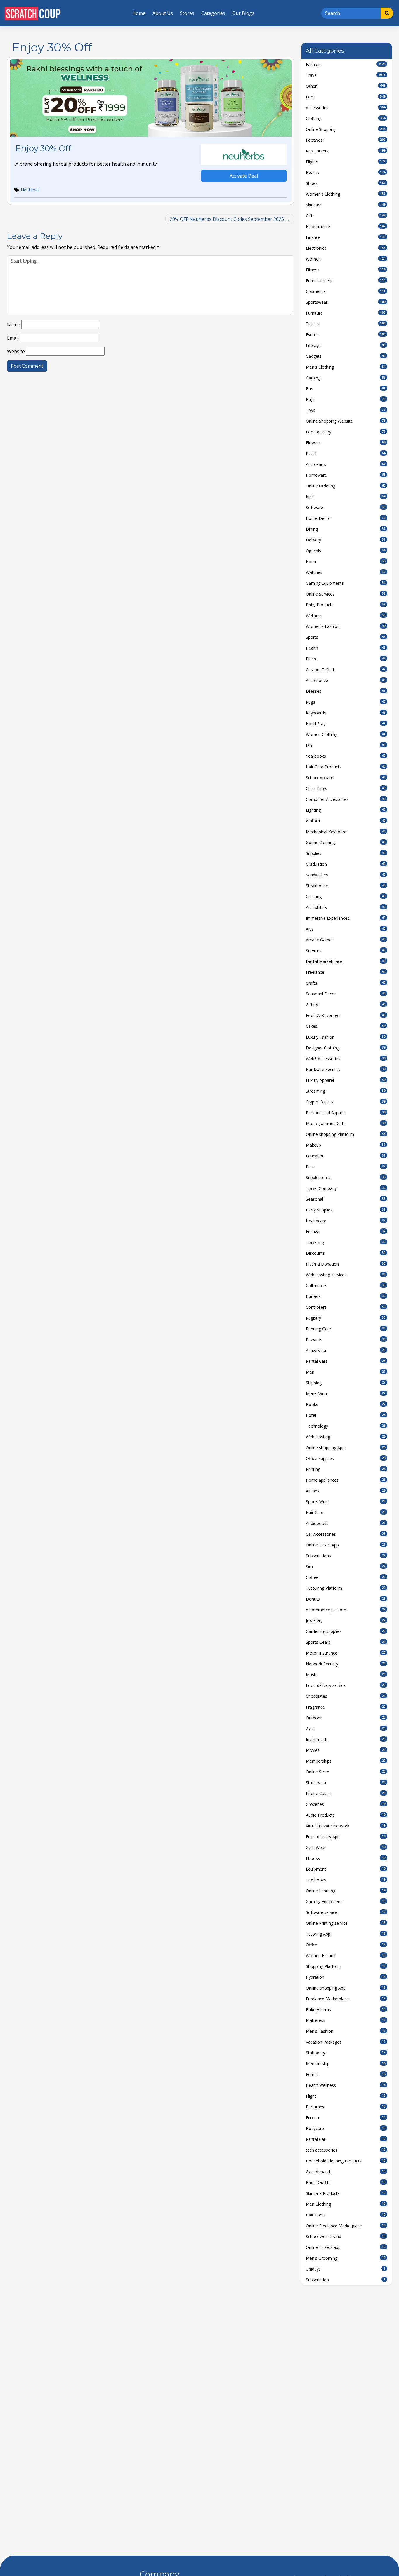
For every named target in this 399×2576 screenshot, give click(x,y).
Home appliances (346, 1480)
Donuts (346, 1599)
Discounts (346, 1253)
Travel (346, 75)
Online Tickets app (346, 2247)
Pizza (346, 1167)
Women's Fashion (346, 626)
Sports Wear (346, 1502)
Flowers (346, 443)
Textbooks (346, 1880)
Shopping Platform (346, 1966)
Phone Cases (346, 1793)
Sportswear (346, 302)
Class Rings (346, 788)
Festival (346, 1231)
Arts (346, 929)
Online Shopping (346, 129)
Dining (346, 529)
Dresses (346, 691)
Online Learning (346, 1891)
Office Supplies (346, 1458)
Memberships (346, 1761)
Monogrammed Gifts (346, 1123)
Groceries (346, 1804)
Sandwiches (346, 875)
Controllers (346, 1307)
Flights (346, 162)
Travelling (346, 1242)
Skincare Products (346, 2193)
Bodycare (346, 2128)
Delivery (346, 540)
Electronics (346, 248)
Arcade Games (346, 940)
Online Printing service (346, 1923)
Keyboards (346, 713)
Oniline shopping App (346, 1988)
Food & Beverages (346, 1015)
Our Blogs (243, 13)
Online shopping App (346, 1448)
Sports (346, 637)
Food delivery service (346, 1685)
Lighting (346, 810)
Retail (346, 453)
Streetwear (346, 1783)
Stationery (346, 2053)
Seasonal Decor (346, 994)
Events (346, 335)
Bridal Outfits (346, 2182)
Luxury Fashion (346, 1037)
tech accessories (346, 2150)
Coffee (346, 1577)
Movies (346, 1750)
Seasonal (346, 1199)
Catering (346, 896)
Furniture (346, 313)
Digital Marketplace (346, 961)
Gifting (346, 1005)
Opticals (346, 551)
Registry (346, 1318)
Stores (187, 13)
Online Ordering (346, 486)
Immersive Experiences (346, 918)
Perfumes (346, 2107)
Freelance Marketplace (346, 1999)
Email (13, 338)
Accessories (346, 108)
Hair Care (346, 1512)
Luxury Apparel (346, 1080)
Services (346, 951)
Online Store (346, 1772)
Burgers (346, 1296)
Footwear (346, 140)
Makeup (346, 1145)
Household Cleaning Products (346, 2161)
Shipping (346, 1383)
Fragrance (346, 1707)
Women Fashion (346, 1956)
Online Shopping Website (346, 421)
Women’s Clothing (346, 194)
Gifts (346, 216)
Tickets (346, 324)
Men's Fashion (346, 2031)
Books (346, 1404)
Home (139, 13)
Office (346, 1945)
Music (346, 1675)
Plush (346, 659)
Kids (346, 497)
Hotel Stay (346, 724)
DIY (346, 745)
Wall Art (346, 821)
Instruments (346, 1739)
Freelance (346, 972)
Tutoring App (346, 1934)
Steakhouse (346, 886)
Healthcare (346, 1221)
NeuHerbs (30, 190)
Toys (346, 410)
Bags (346, 399)
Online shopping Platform (346, 1134)
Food (346, 97)
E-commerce (346, 226)
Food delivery (346, 432)
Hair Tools (346, 2215)
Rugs (346, 702)
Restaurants (346, 151)
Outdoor (346, 1718)
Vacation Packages (346, 2042)
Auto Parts (346, 464)
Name (14, 324)
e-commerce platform (346, 1610)
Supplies (346, 853)
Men (346, 1372)
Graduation (346, 864)
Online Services (346, 594)
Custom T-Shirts (346, 670)
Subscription (346, 2280)
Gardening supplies (346, 1631)
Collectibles (346, 1286)
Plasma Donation (346, 1264)
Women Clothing (346, 734)
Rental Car (346, 2139)
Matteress (346, 2020)
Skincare (346, 205)
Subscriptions (346, 1556)
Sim (346, 1566)
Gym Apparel (346, 2172)
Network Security (346, 1664)
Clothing (346, 118)
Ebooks (346, 1858)
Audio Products (346, 1815)
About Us (163, 13)
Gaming (346, 378)
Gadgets (346, 356)
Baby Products (346, 605)
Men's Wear (346, 1394)
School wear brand (346, 2236)
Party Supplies (346, 1210)
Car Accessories (346, 1534)
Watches (346, 572)
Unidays (346, 2269)
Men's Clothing (346, 367)
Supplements (346, 1177)
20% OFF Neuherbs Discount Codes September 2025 (227, 219)
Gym (346, 1729)
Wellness (346, 616)
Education (346, 1156)
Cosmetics (346, 291)
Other (346, 86)
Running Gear (346, 1329)
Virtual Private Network (346, 1826)
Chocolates (346, 1696)
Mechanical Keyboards (346, 832)
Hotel (346, 1415)
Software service (346, 1912)
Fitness (346, 270)
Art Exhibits (346, 907)
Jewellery (346, 1621)
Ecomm (346, 2118)
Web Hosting (346, 1437)
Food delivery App (346, 1837)
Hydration (346, 1977)
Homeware (346, 475)
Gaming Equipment (346, 1901)
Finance (346, 237)
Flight (346, 2096)
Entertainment (346, 281)
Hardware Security (346, 1069)
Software (346, 507)
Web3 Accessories (346, 1059)
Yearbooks (346, 756)
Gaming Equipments (346, 583)
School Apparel (346, 778)
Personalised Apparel (346, 1113)
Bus (346, 389)
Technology (346, 1426)
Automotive (346, 680)
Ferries (346, 2074)
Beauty (346, 172)
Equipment (346, 1869)
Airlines (346, 1491)
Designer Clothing (346, 1048)
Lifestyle (346, 345)
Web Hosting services (346, 1275)
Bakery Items (346, 2010)
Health (346, 648)
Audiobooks (346, 1523)
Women (346, 259)
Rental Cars (346, 1361)
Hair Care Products (346, 767)
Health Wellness (346, 2085)
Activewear (346, 1350)
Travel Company (346, 1188)
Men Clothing (346, 2204)
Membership (346, 2064)
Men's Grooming (346, 2258)
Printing (346, 1469)
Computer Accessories (346, 799)
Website (16, 351)
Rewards (346, 1340)
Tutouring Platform (346, 1588)
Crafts (346, 983)
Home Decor (346, 518)
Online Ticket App (346, 1545)
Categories (213, 13)
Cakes (346, 1026)
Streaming (346, 1091)
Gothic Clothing (346, 842)
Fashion (346, 64)
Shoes (346, 183)
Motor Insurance (346, 1653)
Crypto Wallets (346, 1102)
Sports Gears (346, 1642)
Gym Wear (346, 1847)
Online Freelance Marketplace (346, 2226)
